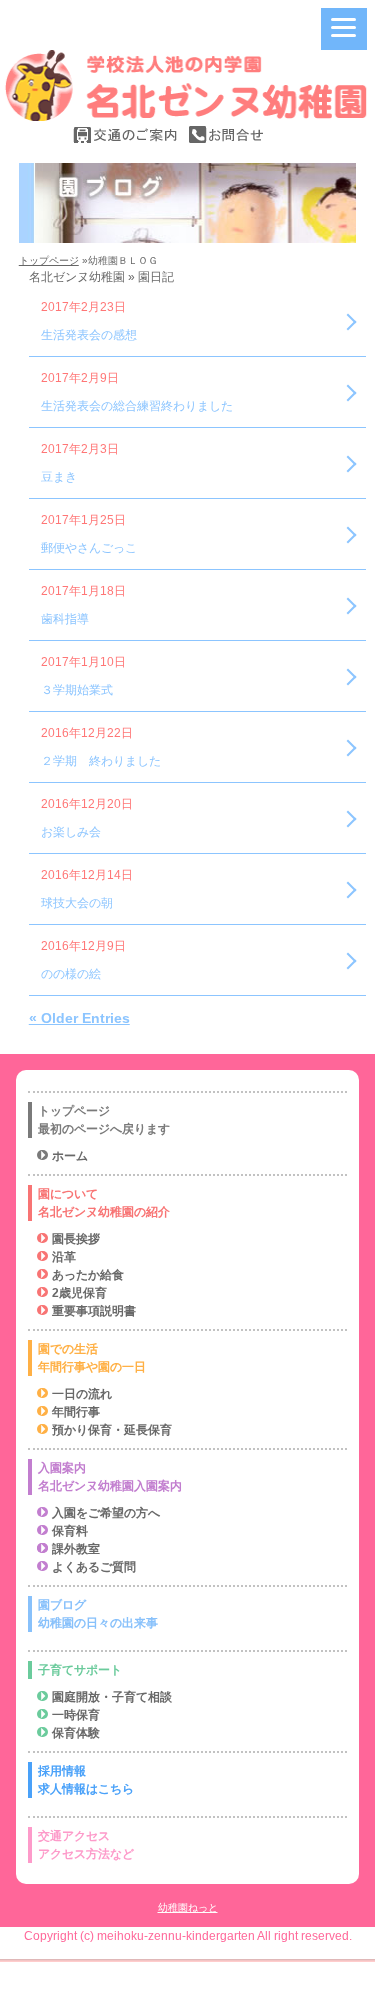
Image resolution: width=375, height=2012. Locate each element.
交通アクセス (86, 1845)
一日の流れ (82, 1394)
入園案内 (110, 1477)
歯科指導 (65, 619)
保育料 (70, 1531)
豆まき (59, 477)
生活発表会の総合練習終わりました (137, 406)
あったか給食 (88, 1275)
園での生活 (92, 1358)
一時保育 (76, 1715)
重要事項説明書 (94, 1311)
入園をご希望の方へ (106, 1513)
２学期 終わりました (101, 761)
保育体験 (76, 1733)
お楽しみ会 (71, 832)
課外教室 (76, 1549)
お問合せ (226, 134)
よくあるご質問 (94, 1567)
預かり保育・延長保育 (112, 1430)
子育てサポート (80, 1670)
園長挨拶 (76, 1239)
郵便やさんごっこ (89, 548)
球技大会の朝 (77, 903)
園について (104, 1203)
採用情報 (86, 1780)
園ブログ (98, 1614)
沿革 (64, 1257)
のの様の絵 (71, 974)
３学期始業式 (77, 690)
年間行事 (76, 1412)
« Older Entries (79, 1018)
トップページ (49, 260)
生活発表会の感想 (89, 335)
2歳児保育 (79, 1293)
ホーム (70, 1156)
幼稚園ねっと (188, 1907)
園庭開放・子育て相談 (112, 1697)
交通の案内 (126, 134)
